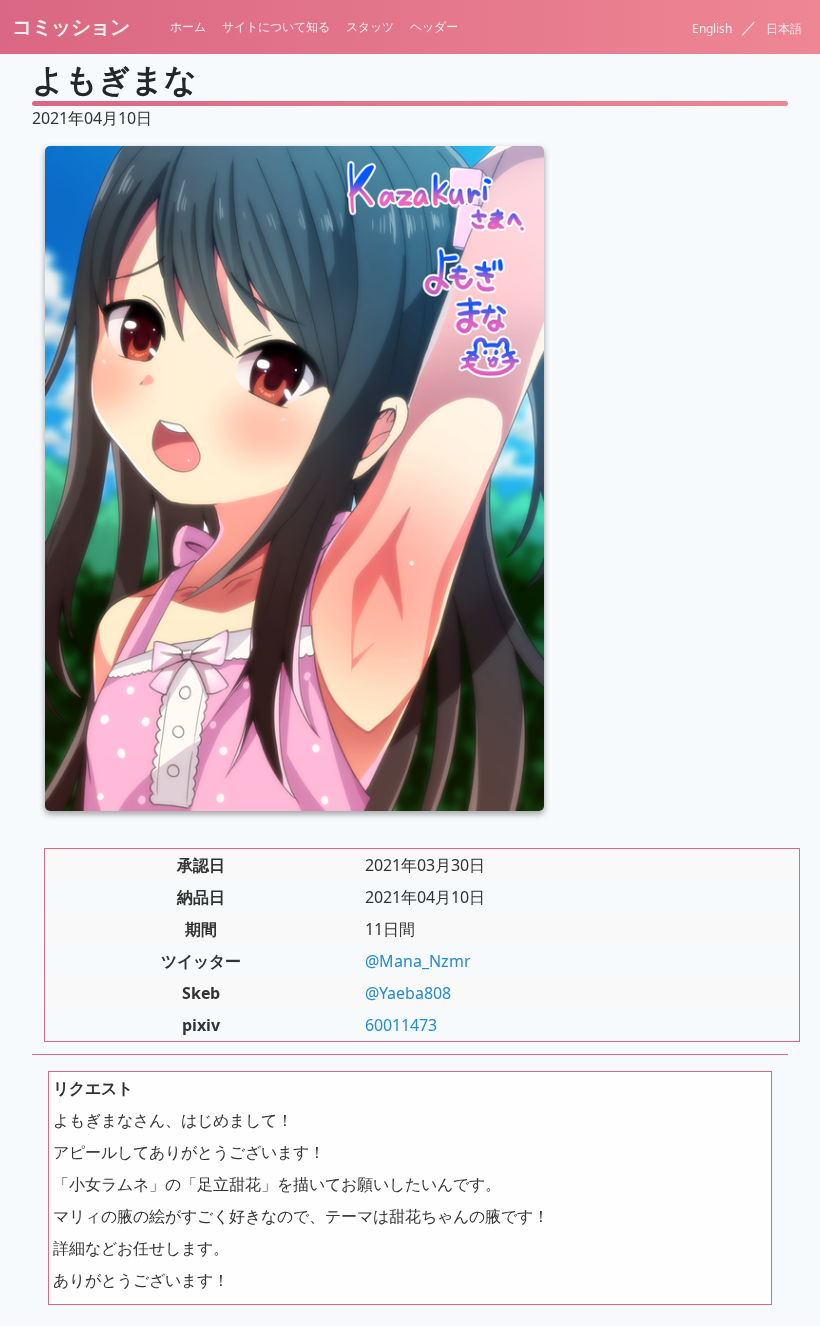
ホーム (188, 26)
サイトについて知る (276, 26)
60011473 (401, 1025)
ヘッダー (434, 26)
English (713, 28)
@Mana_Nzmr (418, 961)
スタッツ (370, 26)
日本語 (784, 28)
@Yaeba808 (408, 993)
